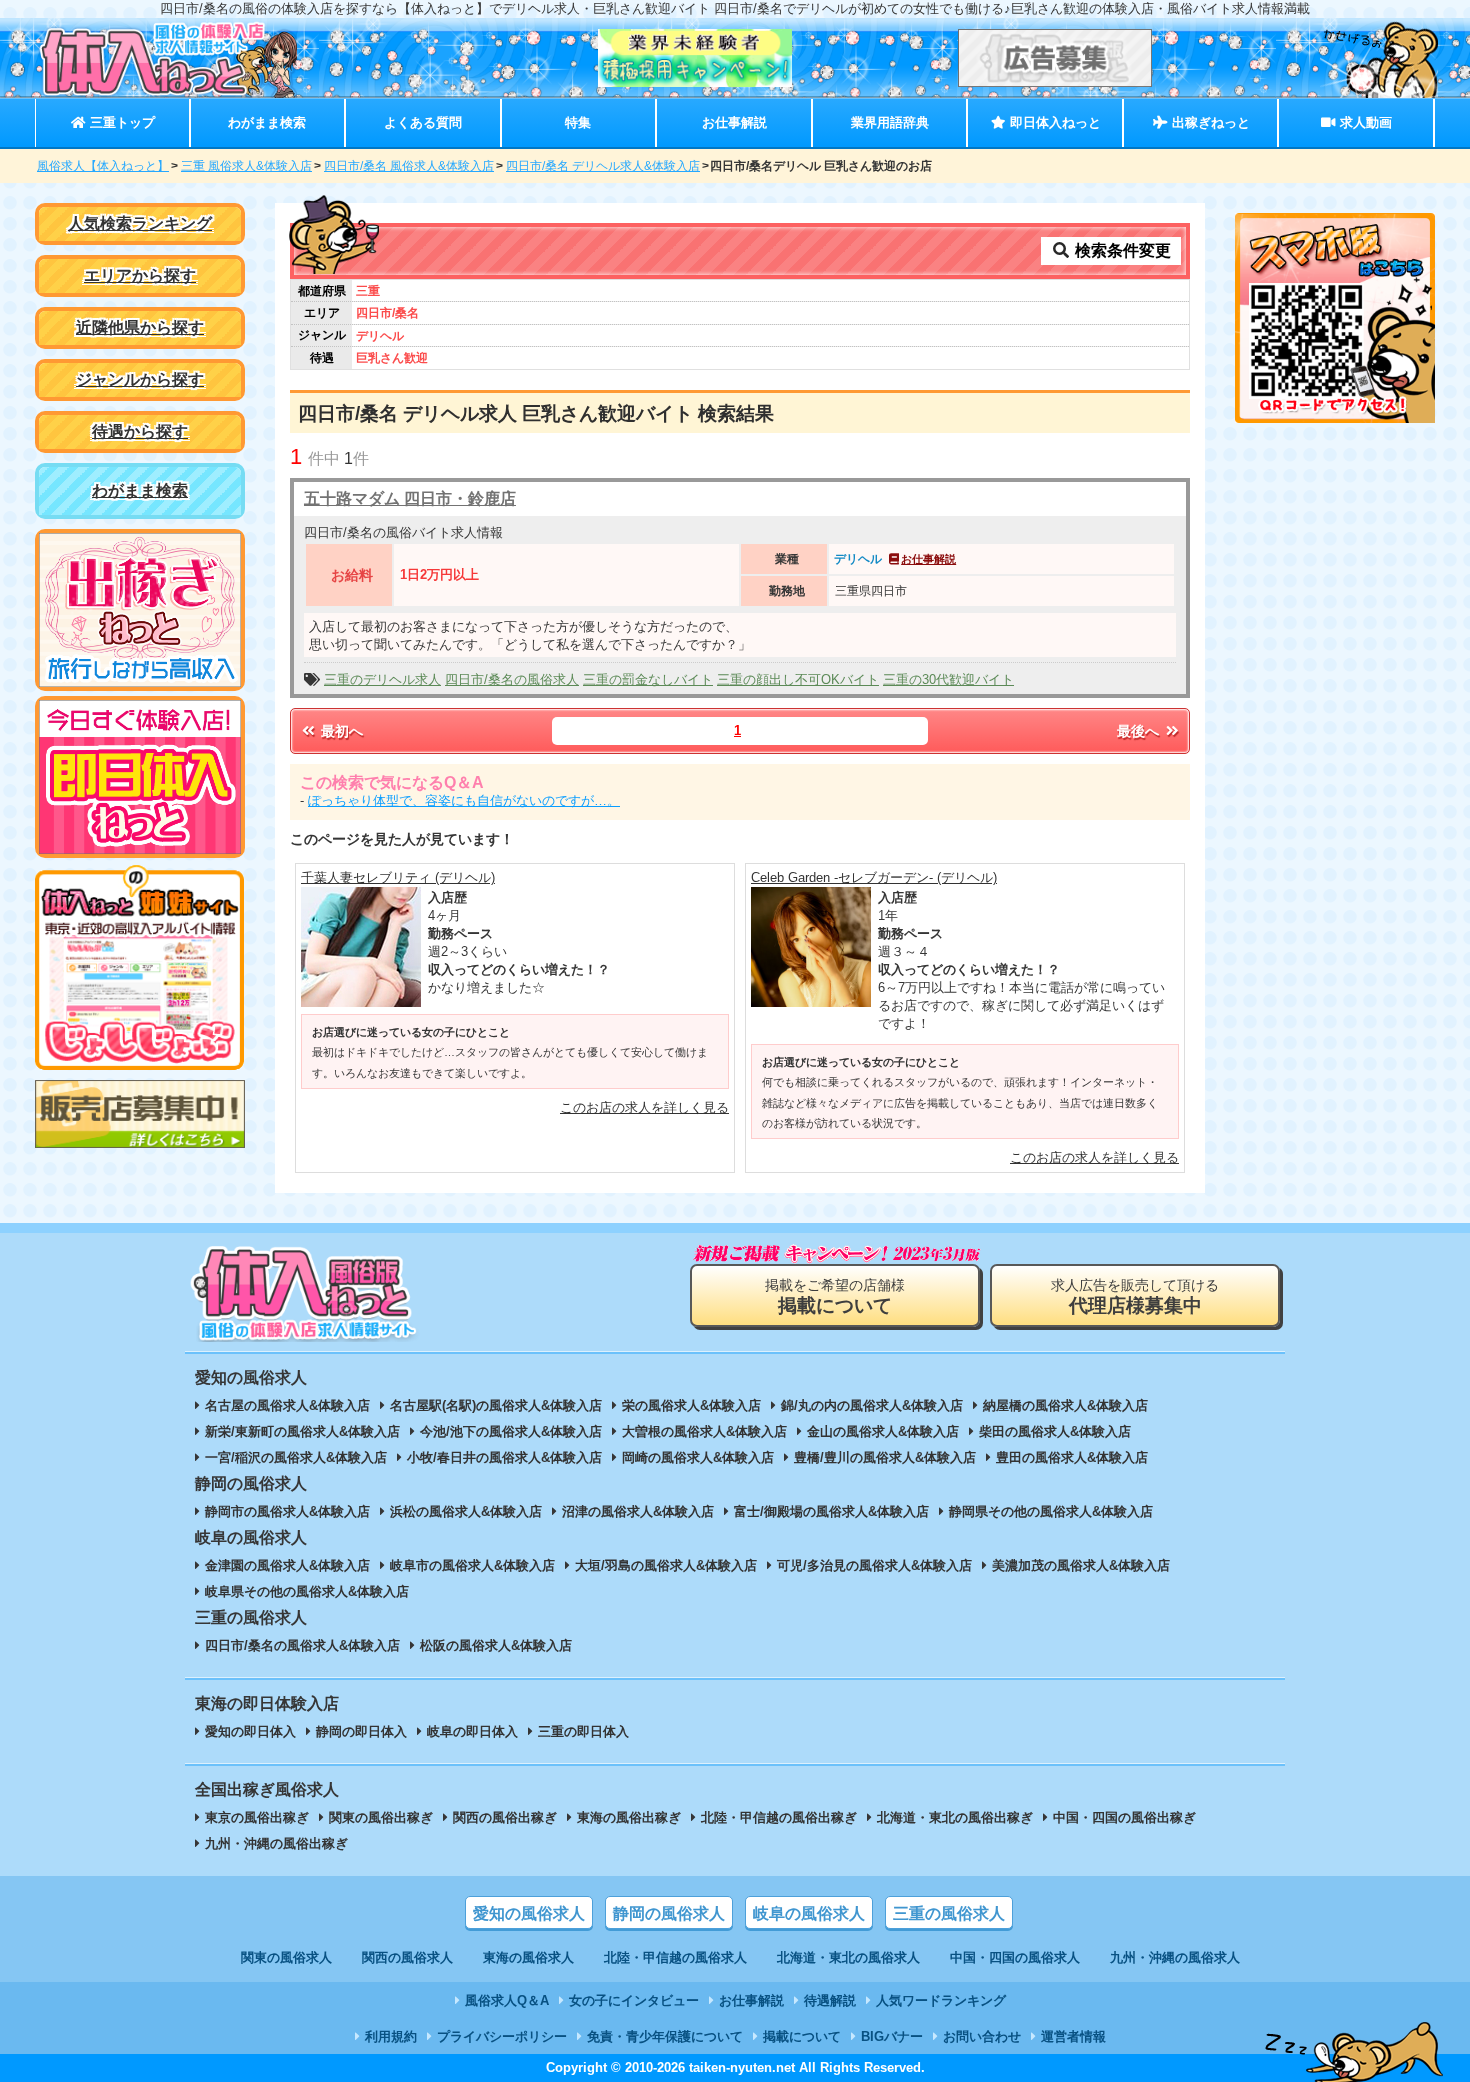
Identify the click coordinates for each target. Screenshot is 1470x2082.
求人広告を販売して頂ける (1135, 1296)
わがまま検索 (267, 122)
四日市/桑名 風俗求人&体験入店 (409, 166)
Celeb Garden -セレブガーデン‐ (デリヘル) (874, 877)
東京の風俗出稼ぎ (257, 1817)
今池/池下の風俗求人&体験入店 (511, 1431)
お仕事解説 (734, 122)
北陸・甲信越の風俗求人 (675, 1957)
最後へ (1140, 731)
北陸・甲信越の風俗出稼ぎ (779, 1817)
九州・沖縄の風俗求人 (1175, 1957)
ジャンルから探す (140, 379)
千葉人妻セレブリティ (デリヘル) (398, 877)
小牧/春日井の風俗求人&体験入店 (504, 1457)
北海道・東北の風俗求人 (848, 1957)
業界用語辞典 (890, 122)
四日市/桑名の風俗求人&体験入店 (302, 1645)
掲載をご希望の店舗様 (835, 1296)
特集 (578, 122)
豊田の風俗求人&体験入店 (1072, 1457)
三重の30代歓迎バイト (948, 679)
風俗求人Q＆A (507, 2000)
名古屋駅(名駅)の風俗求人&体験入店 (496, 1405)
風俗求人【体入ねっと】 (103, 166)
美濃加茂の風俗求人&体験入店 (1081, 1565)
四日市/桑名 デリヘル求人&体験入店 (603, 166)
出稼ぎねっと (1209, 122)
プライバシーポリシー (502, 2036)
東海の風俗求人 (528, 1957)
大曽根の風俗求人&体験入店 (704, 1431)
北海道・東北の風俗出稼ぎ (955, 1817)
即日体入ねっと (1053, 122)
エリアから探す (140, 275)
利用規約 (391, 2036)
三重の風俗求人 (949, 1913)
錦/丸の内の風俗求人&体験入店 (872, 1405)
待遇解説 (830, 2000)
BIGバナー (892, 2036)
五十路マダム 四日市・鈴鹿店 (410, 498)
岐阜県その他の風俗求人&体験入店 (307, 1591)
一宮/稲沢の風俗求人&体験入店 (296, 1457)
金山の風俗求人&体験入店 (883, 1431)
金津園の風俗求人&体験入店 (287, 1565)
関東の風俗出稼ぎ (381, 1817)
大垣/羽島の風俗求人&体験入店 (666, 1565)
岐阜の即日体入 (472, 1731)
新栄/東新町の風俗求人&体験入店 (302, 1431)
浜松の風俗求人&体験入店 (466, 1511)
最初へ (340, 731)
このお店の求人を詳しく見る (644, 1107)
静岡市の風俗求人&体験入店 (287, 1511)
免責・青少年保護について (665, 2036)
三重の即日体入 (583, 1731)
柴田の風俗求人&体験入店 (1055, 1431)
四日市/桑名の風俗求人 (512, 679)
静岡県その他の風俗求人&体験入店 (1051, 1511)
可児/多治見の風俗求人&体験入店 (874, 1565)
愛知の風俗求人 (529, 1913)
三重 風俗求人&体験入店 (246, 166)
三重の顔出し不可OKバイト (798, 679)
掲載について (802, 2036)
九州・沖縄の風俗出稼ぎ (276, 1843)
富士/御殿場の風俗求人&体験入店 (831, 1511)
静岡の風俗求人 (669, 1913)
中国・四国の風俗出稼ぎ (1124, 1817)
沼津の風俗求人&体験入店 (638, 1511)
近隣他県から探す (140, 327)
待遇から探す (140, 431)
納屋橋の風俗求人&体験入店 (1065, 1405)
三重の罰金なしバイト (648, 679)
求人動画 (1364, 122)
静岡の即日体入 (361, 1731)
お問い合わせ (982, 2036)
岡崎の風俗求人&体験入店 (698, 1457)
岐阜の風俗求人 (809, 1913)
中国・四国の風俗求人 (1015, 1957)
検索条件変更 (1121, 250)
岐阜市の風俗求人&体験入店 (472, 1565)
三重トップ (120, 122)
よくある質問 (423, 122)
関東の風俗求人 (286, 1957)
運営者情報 (1073, 2036)
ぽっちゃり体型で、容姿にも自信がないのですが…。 (464, 800)
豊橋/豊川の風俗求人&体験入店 (885, 1457)
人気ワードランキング (941, 2000)
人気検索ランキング (140, 223)
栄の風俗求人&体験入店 (691, 1405)
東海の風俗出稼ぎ (629, 1817)
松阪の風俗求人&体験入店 (496, 1645)
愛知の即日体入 (250, 1731)
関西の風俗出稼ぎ (505, 1817)
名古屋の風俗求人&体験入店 (287, 1405)
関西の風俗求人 (407, 1957)
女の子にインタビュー (634, 2000)
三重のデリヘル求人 (382, 679)
